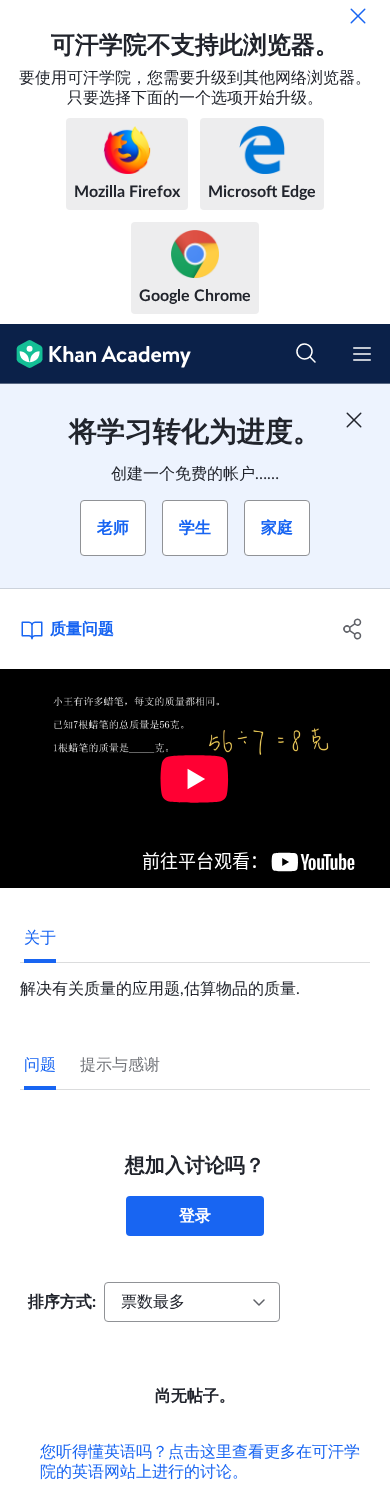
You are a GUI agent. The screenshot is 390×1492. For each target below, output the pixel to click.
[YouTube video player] (195, 778)
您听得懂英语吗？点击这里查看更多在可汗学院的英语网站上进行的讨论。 (200, 1462)
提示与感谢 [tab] (120, 1065)
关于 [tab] (40, 938)
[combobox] (192, 1302)
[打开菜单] (362, 354)
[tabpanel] (195, 981)
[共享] (352, 629)
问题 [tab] (40, 1065)
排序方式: (62, 1302)
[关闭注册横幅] (354, 420)
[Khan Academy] (95, 354)
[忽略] (358, 16)
